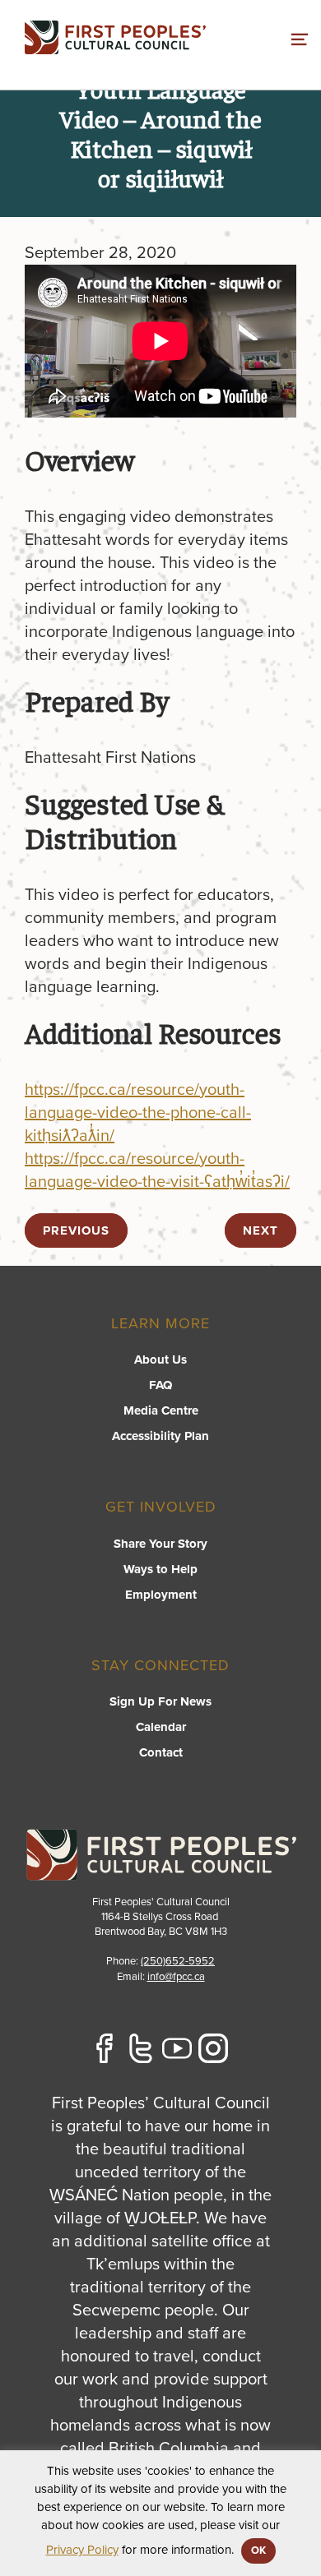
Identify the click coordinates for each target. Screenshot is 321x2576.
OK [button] (258, 2551)
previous (76, 1230)
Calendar (161, 1727)
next (261, 1230)
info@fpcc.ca (176, 1977)
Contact (161, 1752)
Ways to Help (160, 1569)
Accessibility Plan (160, 1436)
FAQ (160, 1385)
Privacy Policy (82, 2550)
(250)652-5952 (178, 1961)
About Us (160, 1360)
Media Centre (161, 1410)
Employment (161, 1595)
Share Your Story (160, 1544)
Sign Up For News (160, 1701)
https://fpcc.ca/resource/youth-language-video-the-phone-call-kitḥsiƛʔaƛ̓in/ (138, 1113)
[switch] (300, 37)
